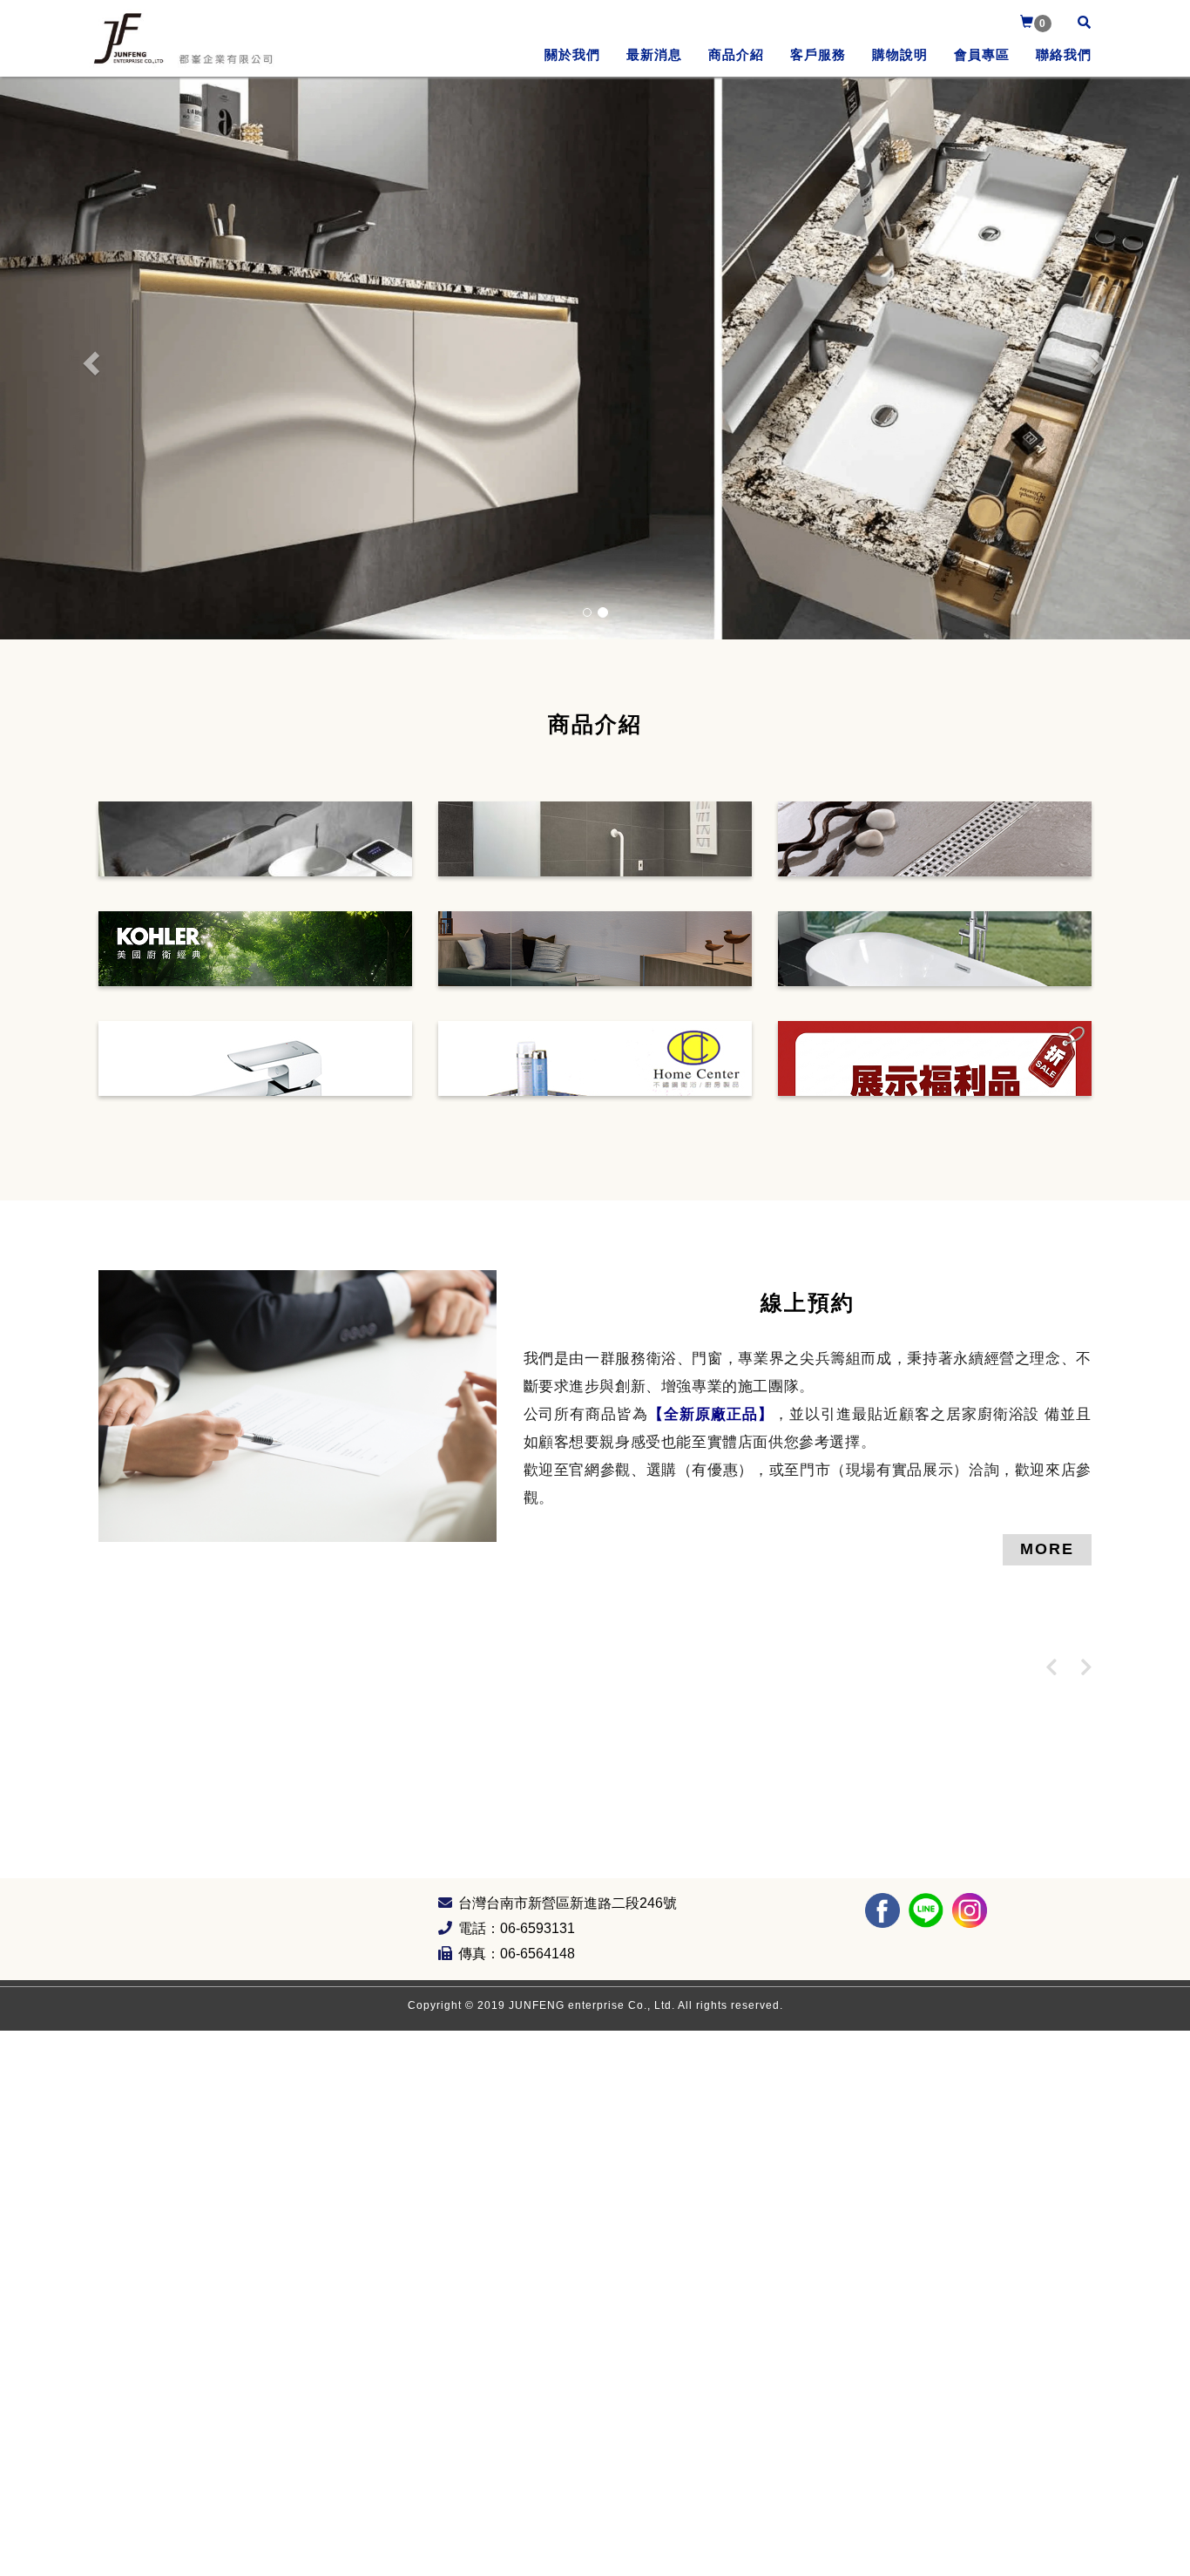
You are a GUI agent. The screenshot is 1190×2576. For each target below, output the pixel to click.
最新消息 (654, 54)
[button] (89, 358)
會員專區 (982, 54)
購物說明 (900, 54)
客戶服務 (818, 54)
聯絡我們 (1064, 54)
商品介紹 (736, 54)
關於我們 (572, 54)
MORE (1047, 1549)
